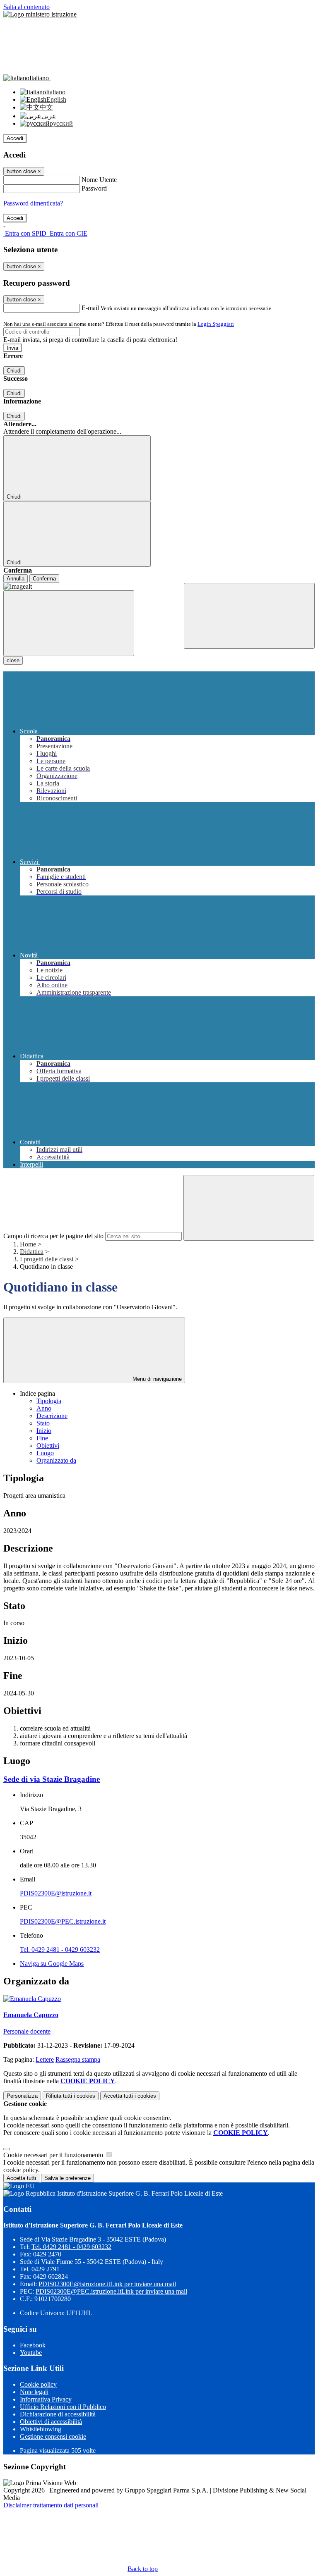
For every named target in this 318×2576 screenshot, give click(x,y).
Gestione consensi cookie (53, 2436)
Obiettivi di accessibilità (51, 2422)
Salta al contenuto (26, 7)
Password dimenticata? (33, 203)
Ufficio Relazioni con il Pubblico (63, 2407)
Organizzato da (56, 1460)
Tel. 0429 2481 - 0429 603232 (60, 1949)
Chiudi (14, 371)
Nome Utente (99, 180)
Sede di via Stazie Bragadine (52, 1779)
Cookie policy (38, 2384)
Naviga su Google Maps (52, 1964)
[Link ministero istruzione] (40, 14)
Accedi (15, 138)
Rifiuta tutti (71, 2096)
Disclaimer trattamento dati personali (51, 2505)
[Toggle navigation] (69, 623)
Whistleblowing (41, 2429)
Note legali (34, 2392)
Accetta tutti (130, 2096)
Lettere (45, 2059)
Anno (44, 1408)
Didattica (32, 1252)
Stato (43, 1423)
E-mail (90, 308)
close (13, 660)
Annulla (16, 579)
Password (94, 188)
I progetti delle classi (47, 1259)
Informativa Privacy (46, 2399)
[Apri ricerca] (249, 616)
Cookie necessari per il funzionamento (54, 2155)
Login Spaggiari (216, 324)
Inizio (44, 1431)
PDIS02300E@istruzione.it (56, 1893)
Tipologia (49, 1401)
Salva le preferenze (67, 2178)
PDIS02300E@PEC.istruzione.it (63, 1921)
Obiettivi (48, 1446)
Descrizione (52, 1416)
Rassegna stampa (78, 2059)
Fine (42, 1438)
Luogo (45, 1453)
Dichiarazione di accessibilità (58, 2414)
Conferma (44, 579)
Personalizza (22, 2096)
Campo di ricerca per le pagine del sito (53, 1236)
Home (28, 1244)
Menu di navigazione (156, 1379)
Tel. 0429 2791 (40, 2269)
